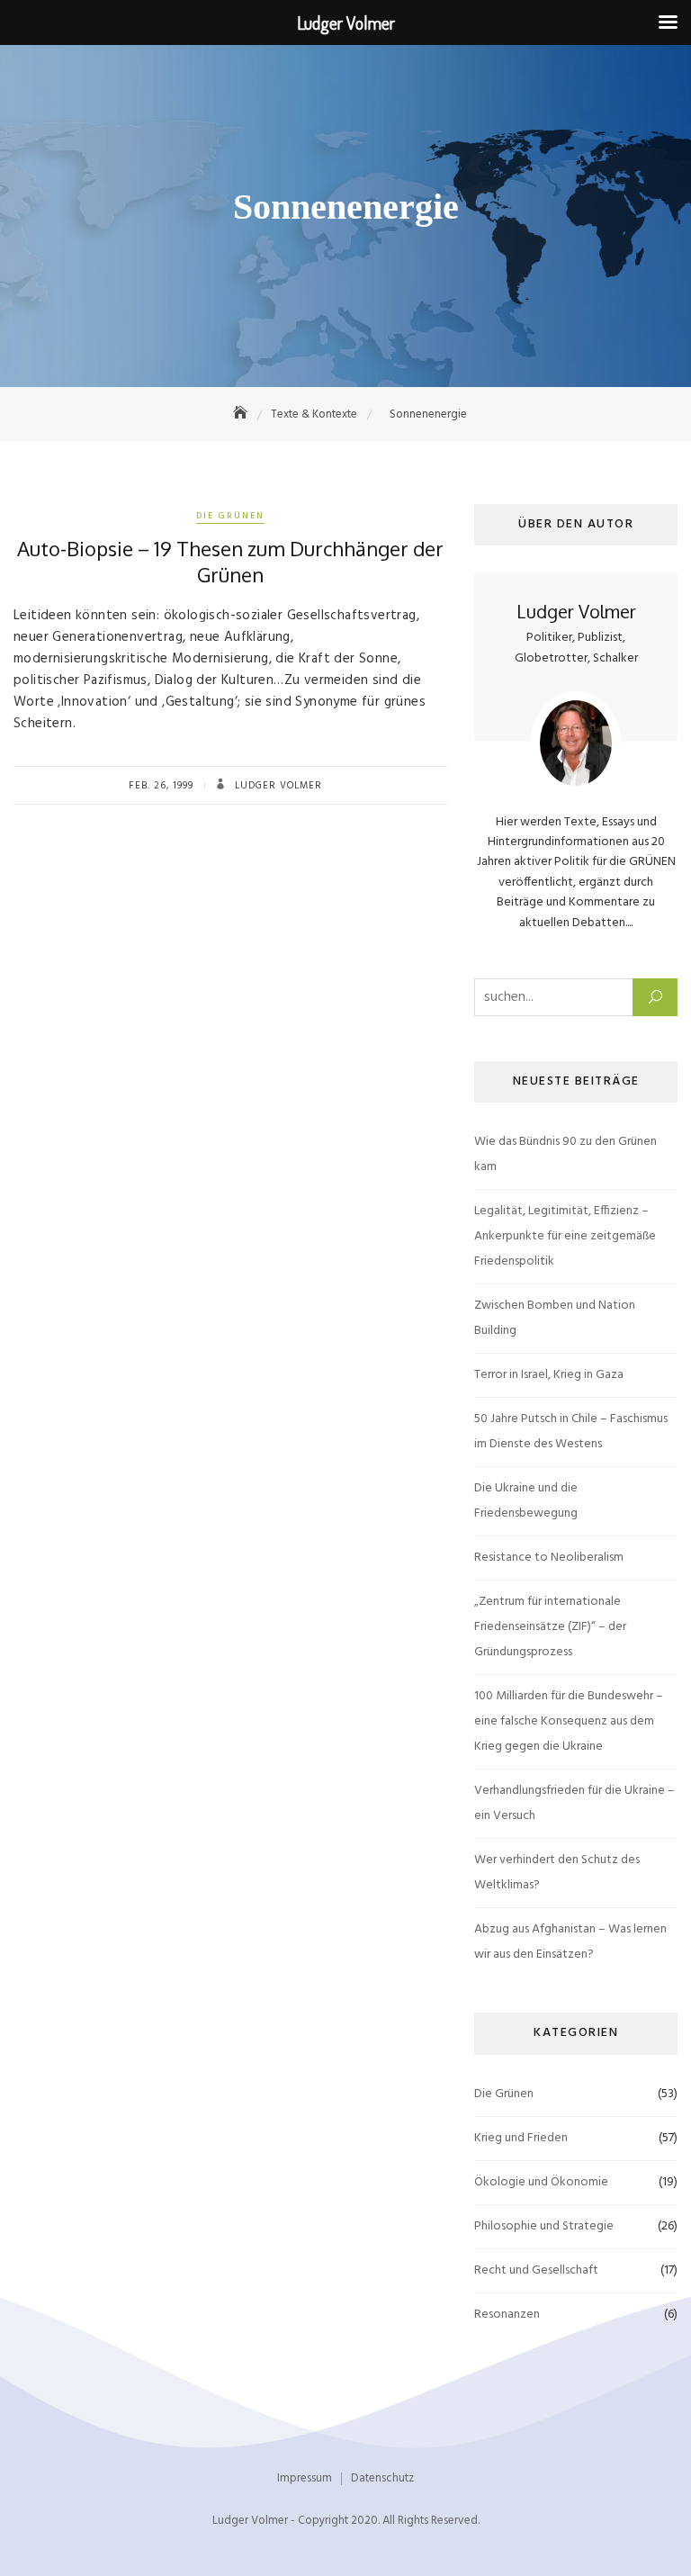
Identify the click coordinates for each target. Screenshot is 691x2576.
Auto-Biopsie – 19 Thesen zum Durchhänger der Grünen (230, 561)
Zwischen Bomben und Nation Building (555, 1318)
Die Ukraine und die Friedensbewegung (526, 1501)
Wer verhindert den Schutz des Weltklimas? (557, 1873)
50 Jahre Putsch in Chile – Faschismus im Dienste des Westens (571, 1432)
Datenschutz (382, 2478)
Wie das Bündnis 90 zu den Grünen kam (565, 1154)
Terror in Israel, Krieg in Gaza (549, 1375)
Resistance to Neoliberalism (549, 1558)
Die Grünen (230, 516)
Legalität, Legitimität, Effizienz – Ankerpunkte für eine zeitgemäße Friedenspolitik (565, 1236)
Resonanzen (507, 2315)
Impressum (305, 2478)
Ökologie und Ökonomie (541, 2182)
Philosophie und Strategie (544, 2226)
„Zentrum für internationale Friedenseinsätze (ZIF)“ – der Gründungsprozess (550, 1627)
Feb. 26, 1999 (161, 786)
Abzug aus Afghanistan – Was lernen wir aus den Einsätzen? (570, 1942)
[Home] (242, 414)
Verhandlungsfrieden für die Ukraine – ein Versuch (574, 1803)
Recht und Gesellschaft (536, 2270)
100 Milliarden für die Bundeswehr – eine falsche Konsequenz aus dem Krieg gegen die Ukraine (569, 1721)
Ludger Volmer (277, 786)
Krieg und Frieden (521, 2138)
